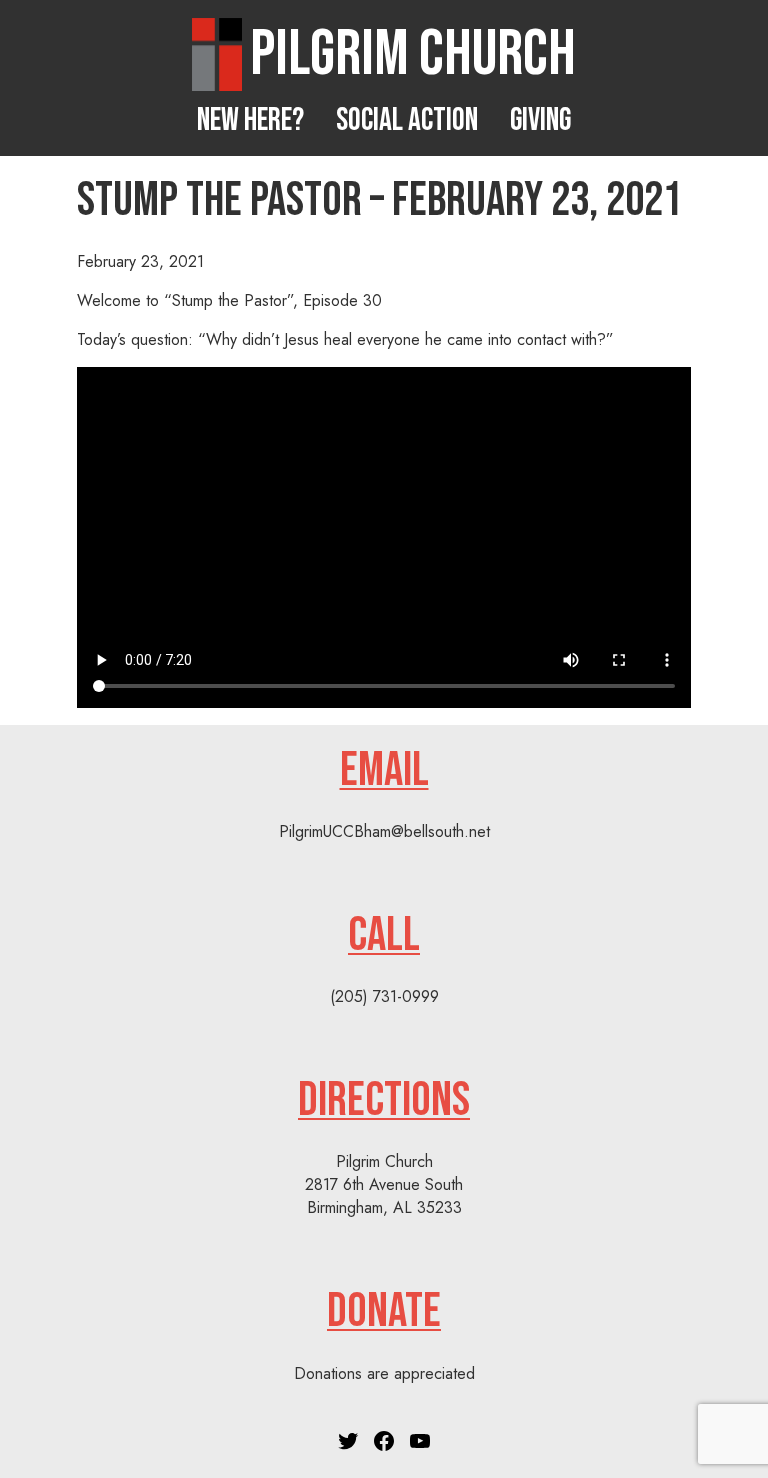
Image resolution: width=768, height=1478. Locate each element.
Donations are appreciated (384, 1373)
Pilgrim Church (413, 54)
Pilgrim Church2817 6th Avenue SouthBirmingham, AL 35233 (384, 1184)
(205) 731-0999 (384, 996)
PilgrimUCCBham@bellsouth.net (384, 831)
